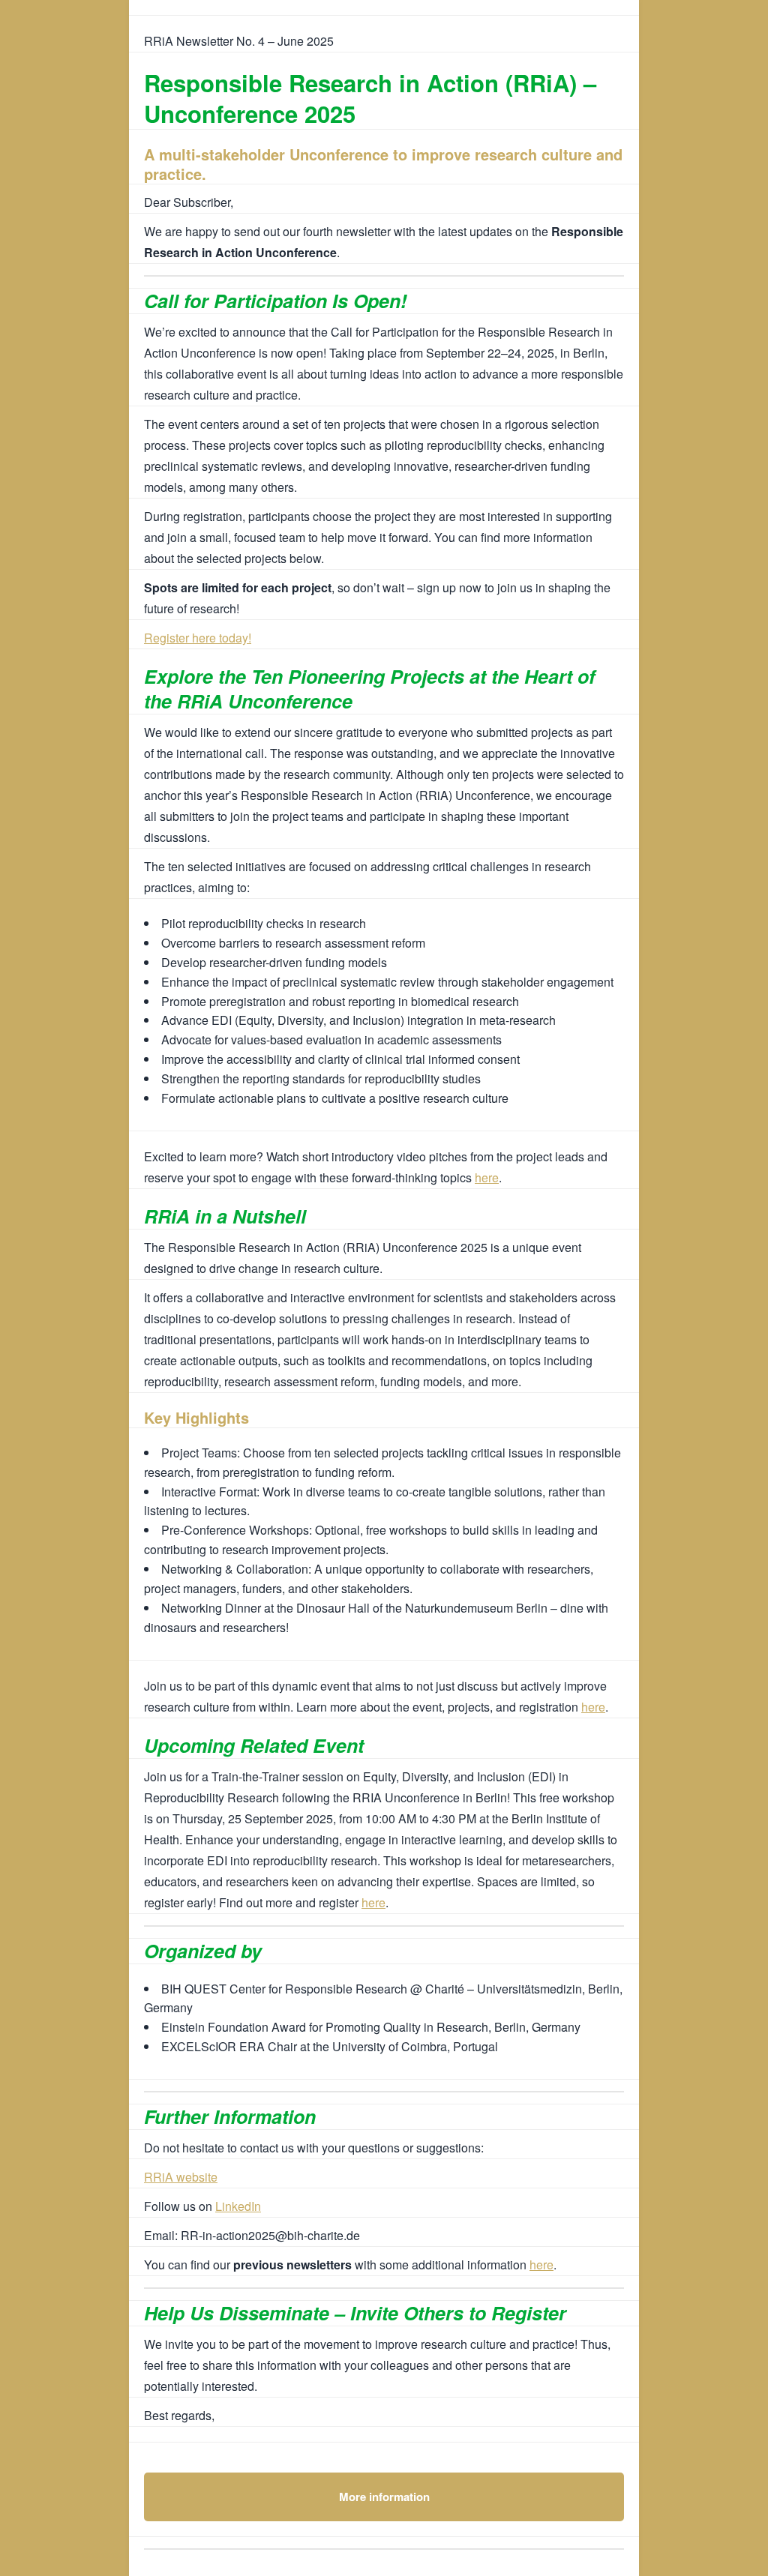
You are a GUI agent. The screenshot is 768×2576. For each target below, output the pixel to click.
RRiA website (181, 2177)
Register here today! (198, 638)
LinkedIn (238, 2206)
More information (384, 2497)
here (487, 1177)
